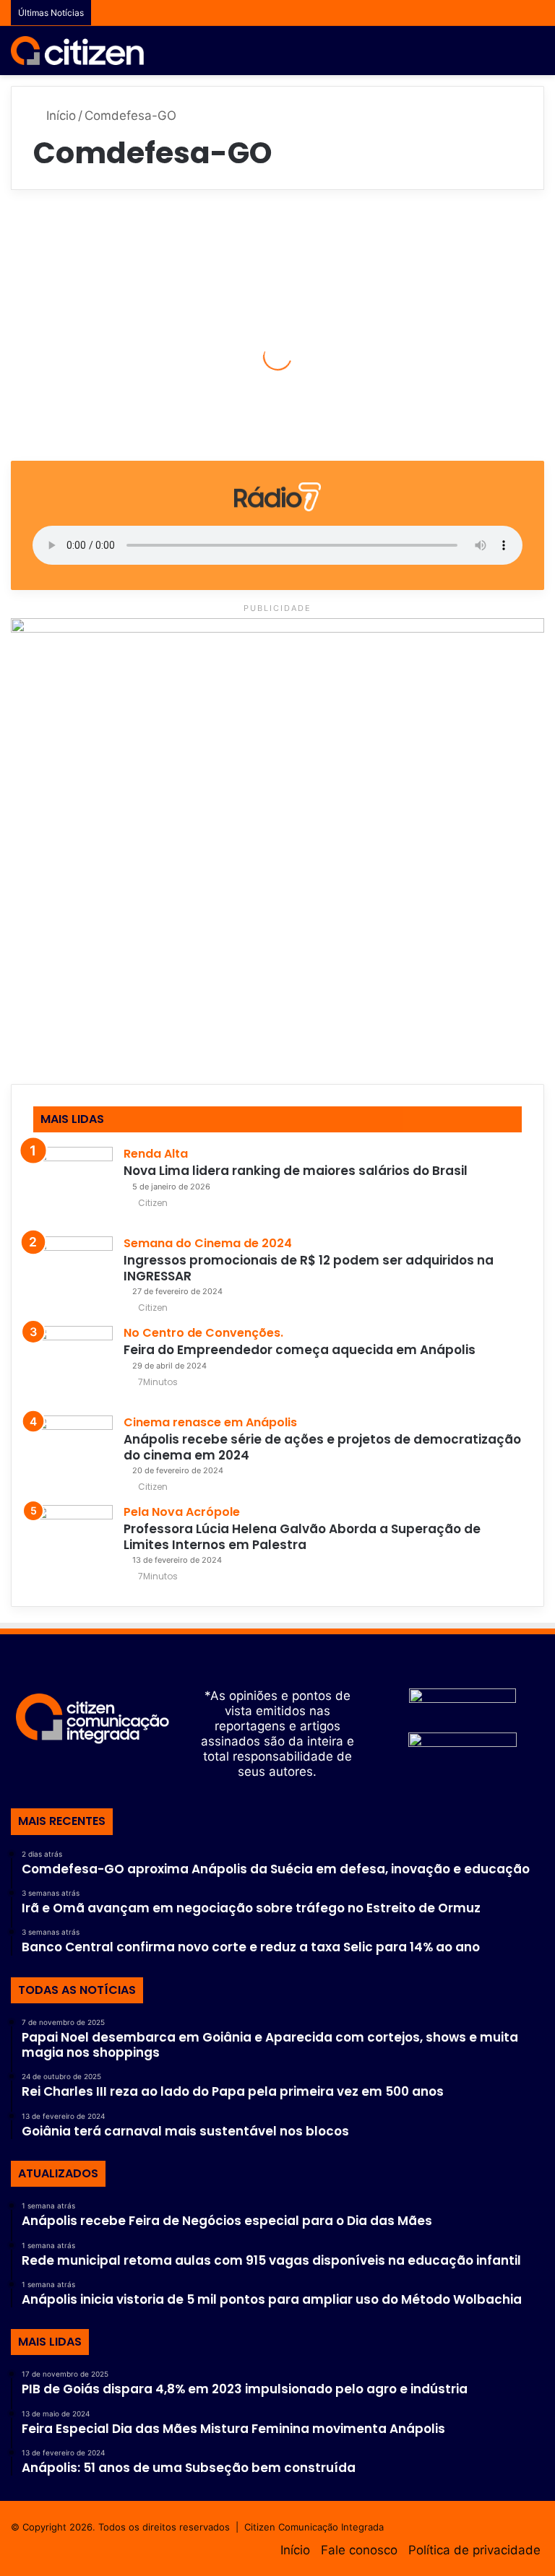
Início (59, 116)
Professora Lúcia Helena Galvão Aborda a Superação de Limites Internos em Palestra (302, 1536)
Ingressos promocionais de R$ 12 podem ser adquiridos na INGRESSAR (309, 1268)
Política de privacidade (474, 2550)
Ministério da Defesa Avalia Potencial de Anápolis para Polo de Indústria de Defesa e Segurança (96, 312)
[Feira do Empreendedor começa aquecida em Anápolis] (73, 1366)
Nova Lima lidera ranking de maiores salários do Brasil (296, 1171)
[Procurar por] (512, 56)
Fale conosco (359, 2550)
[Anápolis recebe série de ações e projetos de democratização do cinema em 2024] (73, 1455)
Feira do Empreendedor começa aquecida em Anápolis (300, 1350)
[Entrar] (486, 56)
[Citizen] (77, 51)
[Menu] (537, 56)
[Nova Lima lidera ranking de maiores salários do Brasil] (73, 1187)
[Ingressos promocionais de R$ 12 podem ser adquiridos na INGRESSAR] (73, 1276)
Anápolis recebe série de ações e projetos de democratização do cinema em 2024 (322, 1447)
